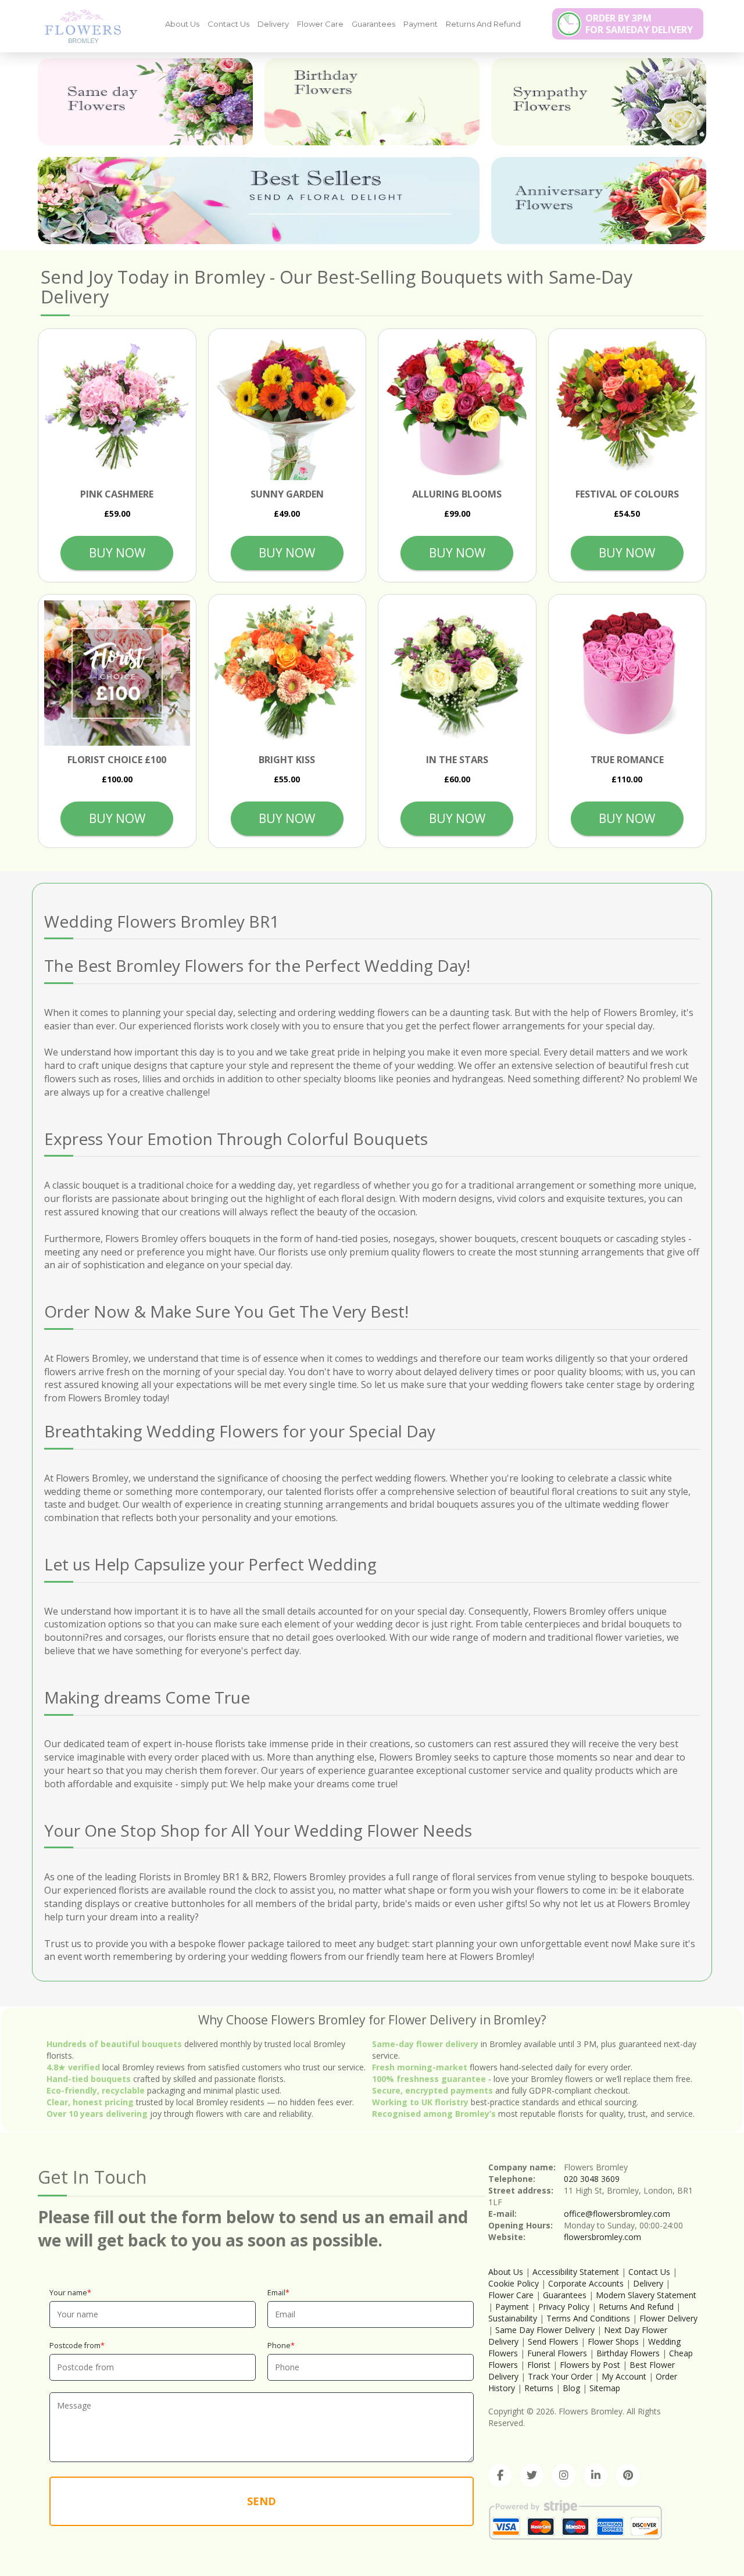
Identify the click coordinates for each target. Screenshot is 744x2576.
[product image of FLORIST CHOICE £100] (117, 673)
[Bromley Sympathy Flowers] (599, 102)
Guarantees (373, 24)
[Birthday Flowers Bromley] (372, 102)
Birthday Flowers (628, 2353)
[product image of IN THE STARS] (457, 673)
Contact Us (228, 24)
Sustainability (513, 2318)
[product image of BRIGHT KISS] (287, 673)
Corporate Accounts (586, 2283)
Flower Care (320, 24)
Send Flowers (553, 2341)
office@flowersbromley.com (617, 2214)
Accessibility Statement (576, 2272)
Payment (421, 24)
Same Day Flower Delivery (545, 2330)
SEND (262, 2501)
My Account (624, 2376)
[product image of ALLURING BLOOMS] (457, 408)
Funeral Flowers (557, 2353)
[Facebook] (500, 2475)
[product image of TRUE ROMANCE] (627, 673)
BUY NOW (117, 553)
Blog (571, 2388)
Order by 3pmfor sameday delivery (639, 24)
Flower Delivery (668, 2318)
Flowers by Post (590, 2365)
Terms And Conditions (588, 2318)
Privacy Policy (564, 2307)
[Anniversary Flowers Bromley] (599, 201)
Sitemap (605, 2388)
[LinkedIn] (596, 2475)
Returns (539, 2388)
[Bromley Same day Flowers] (145, 102)
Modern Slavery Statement (646, 2295)
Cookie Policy (514, 2283)
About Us (182, 24)
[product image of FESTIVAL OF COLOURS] (627, 408)
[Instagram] (564, 2475)
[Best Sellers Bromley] (259, 201)
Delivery (273, 24)
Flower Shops (613, 2341)
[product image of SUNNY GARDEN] (287, 408)
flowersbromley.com (602, 2237)
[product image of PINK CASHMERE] (117, 408)
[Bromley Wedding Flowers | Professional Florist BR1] (78, 26)
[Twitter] (532, 2475)
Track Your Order (560, 2376)
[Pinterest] (628, 2475)
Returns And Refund (483, 24)
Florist (539, 2365)
